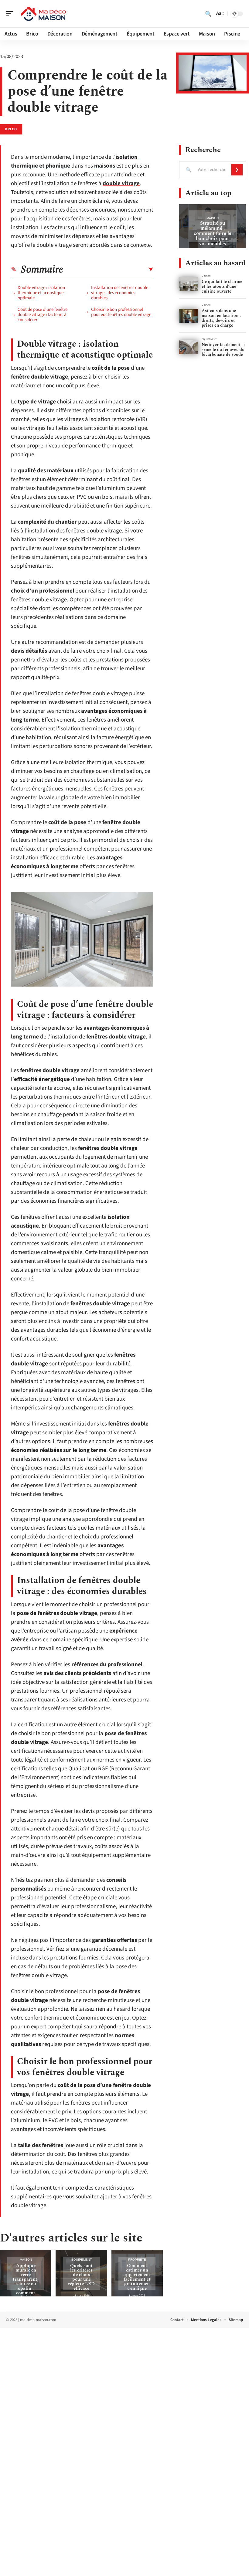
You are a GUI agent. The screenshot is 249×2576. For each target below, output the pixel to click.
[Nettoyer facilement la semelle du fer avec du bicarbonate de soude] (189, 347)
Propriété (137, 2260)
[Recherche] (208, 14)
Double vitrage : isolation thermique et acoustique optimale (41, 293)
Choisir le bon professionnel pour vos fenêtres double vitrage (121, 312)
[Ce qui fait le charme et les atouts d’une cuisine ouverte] (189, 284)
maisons (105, 166)
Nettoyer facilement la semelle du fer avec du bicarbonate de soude (223, 350)
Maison (26, 2260)
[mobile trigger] (11, 14)
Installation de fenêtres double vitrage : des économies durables (120, 293)
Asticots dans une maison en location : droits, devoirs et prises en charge (221, 318)
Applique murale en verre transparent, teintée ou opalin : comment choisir (26, 2282)
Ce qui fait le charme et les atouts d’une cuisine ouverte (222, 286)
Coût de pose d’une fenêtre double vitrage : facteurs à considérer (43, 315)
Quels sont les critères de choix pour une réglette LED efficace (81, 2277)
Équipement (82, 2260)
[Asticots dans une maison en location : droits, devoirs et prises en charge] (189, 316)
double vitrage (121, 184)
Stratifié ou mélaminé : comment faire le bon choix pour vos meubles (213, 233)
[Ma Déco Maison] (44, 14)
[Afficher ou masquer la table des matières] (108, 270)
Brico (11, 129)
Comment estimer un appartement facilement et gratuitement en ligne (137, 2277)
